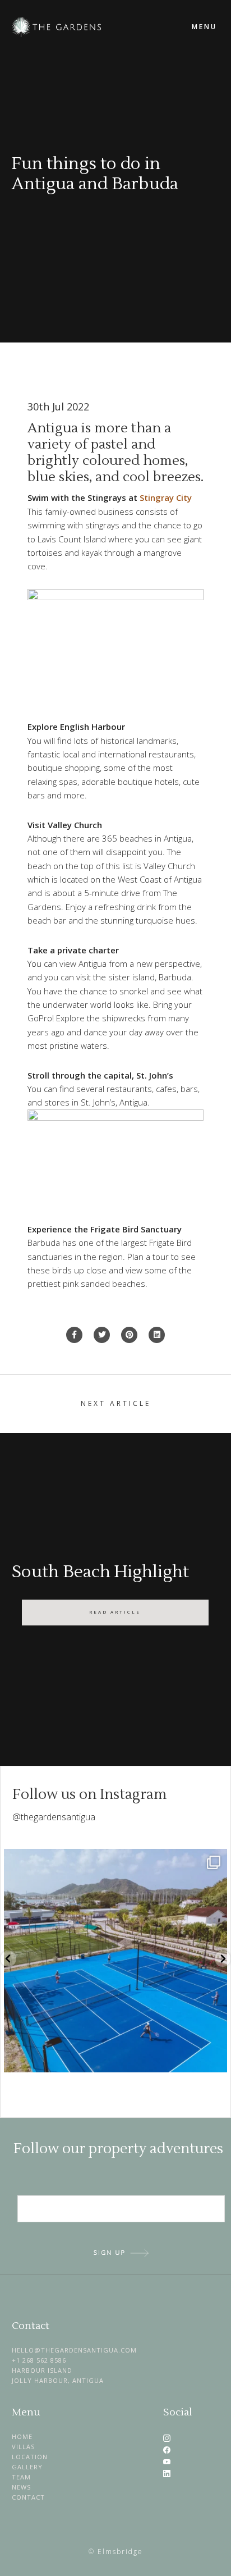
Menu (204, 27)
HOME (22, 2436)
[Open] (115, 1961)
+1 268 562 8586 (39, 2360)
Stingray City (166, 497)
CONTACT (28, 2497)
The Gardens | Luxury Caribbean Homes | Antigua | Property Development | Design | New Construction (90, 27)
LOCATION (30, 2457)
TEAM (21, 2477)
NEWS (21, 2487)
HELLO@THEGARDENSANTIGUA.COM (74, 2350)
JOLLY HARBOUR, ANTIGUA (58, 2380)
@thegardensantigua (54, 1817)
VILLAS (23, 2447)
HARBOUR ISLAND (42, 2370)
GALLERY (27, 2467)
